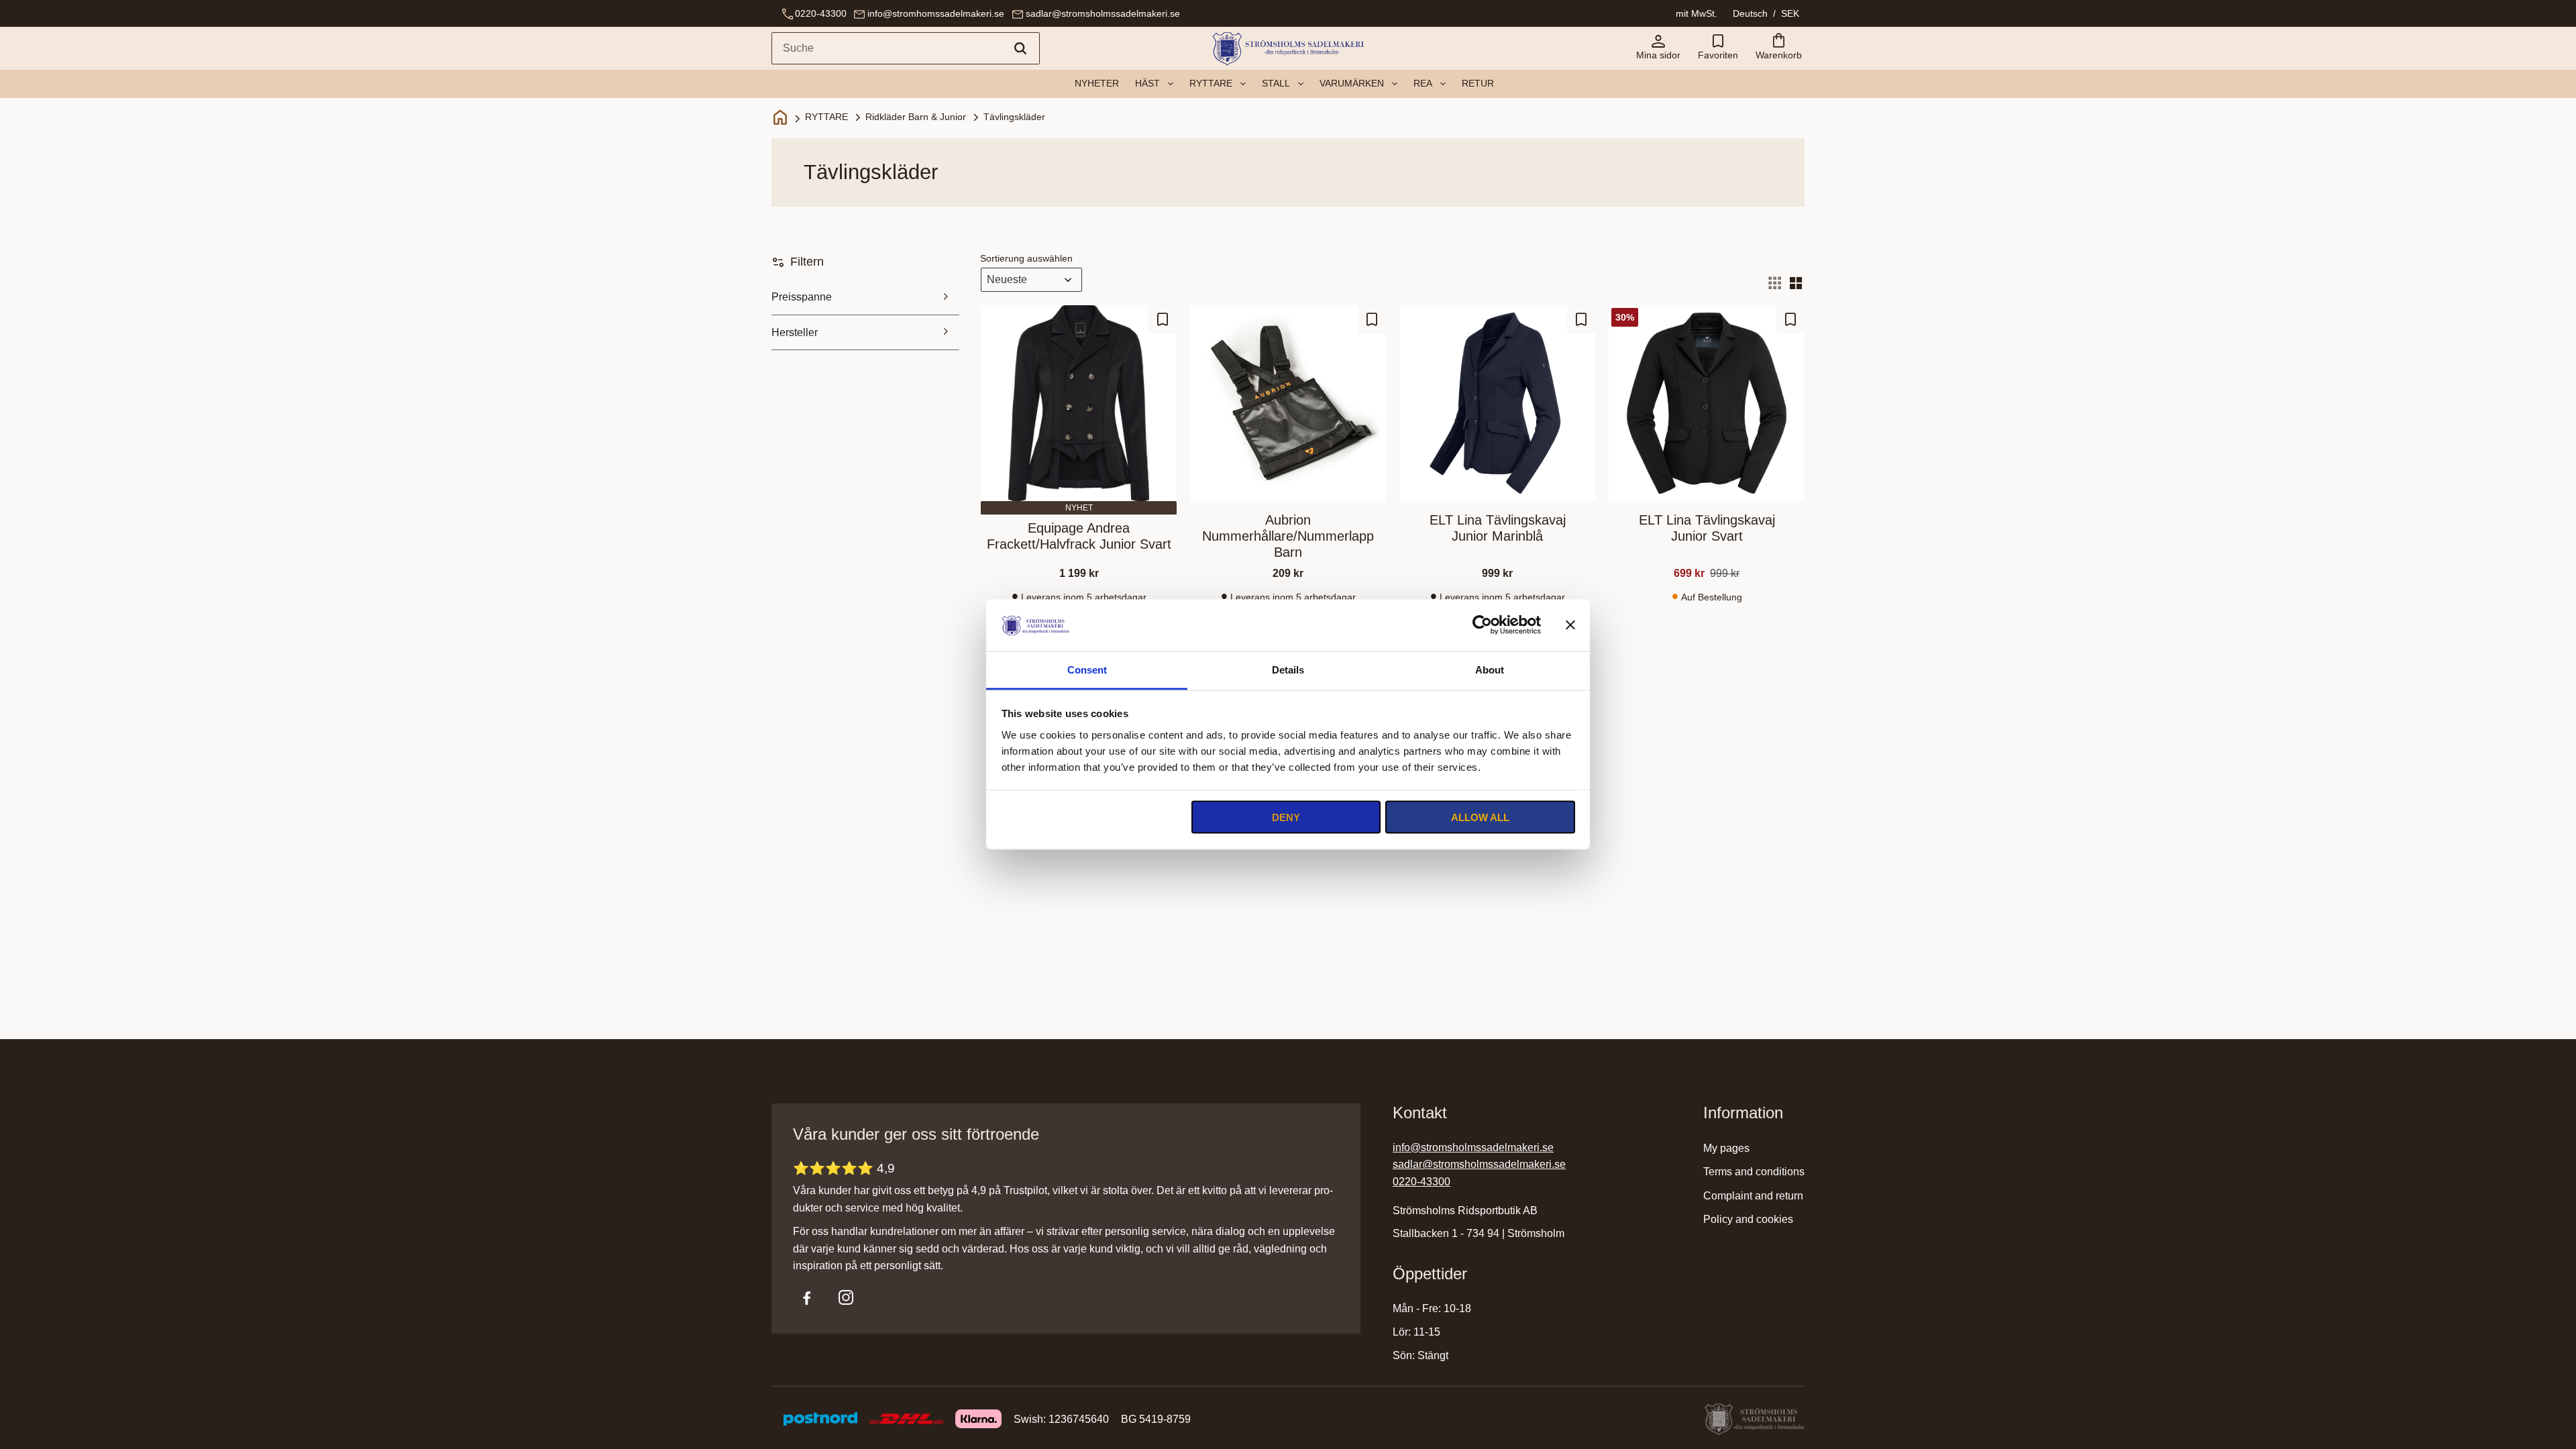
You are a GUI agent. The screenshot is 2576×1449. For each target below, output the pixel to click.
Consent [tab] (1087, 669)
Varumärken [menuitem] (1352, 83)
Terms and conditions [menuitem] (1754, 1172)
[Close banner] (1570, 625)
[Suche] (1020, 48)
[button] (1718, 48)
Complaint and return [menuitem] (1753, 1196)
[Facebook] (807, 1297)
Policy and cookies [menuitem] (1748, 1219)
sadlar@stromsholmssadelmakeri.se (1103, 13)
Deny (1286, 817)
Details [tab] (1288, 669)
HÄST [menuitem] (1147, 83)
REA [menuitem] (1423, 83)
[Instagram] (846, 1297)
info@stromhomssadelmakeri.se (936, 13)
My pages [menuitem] (1726, 1148)
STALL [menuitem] (1276, 83)
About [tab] (1490, 669)
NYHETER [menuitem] (1097, 83)
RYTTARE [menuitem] (1211, 83)
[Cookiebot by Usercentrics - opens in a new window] (1482, 625)
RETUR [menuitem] (1478, 83)
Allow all (1480, 817)
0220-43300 (821, 13)
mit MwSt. (1697, 13)
